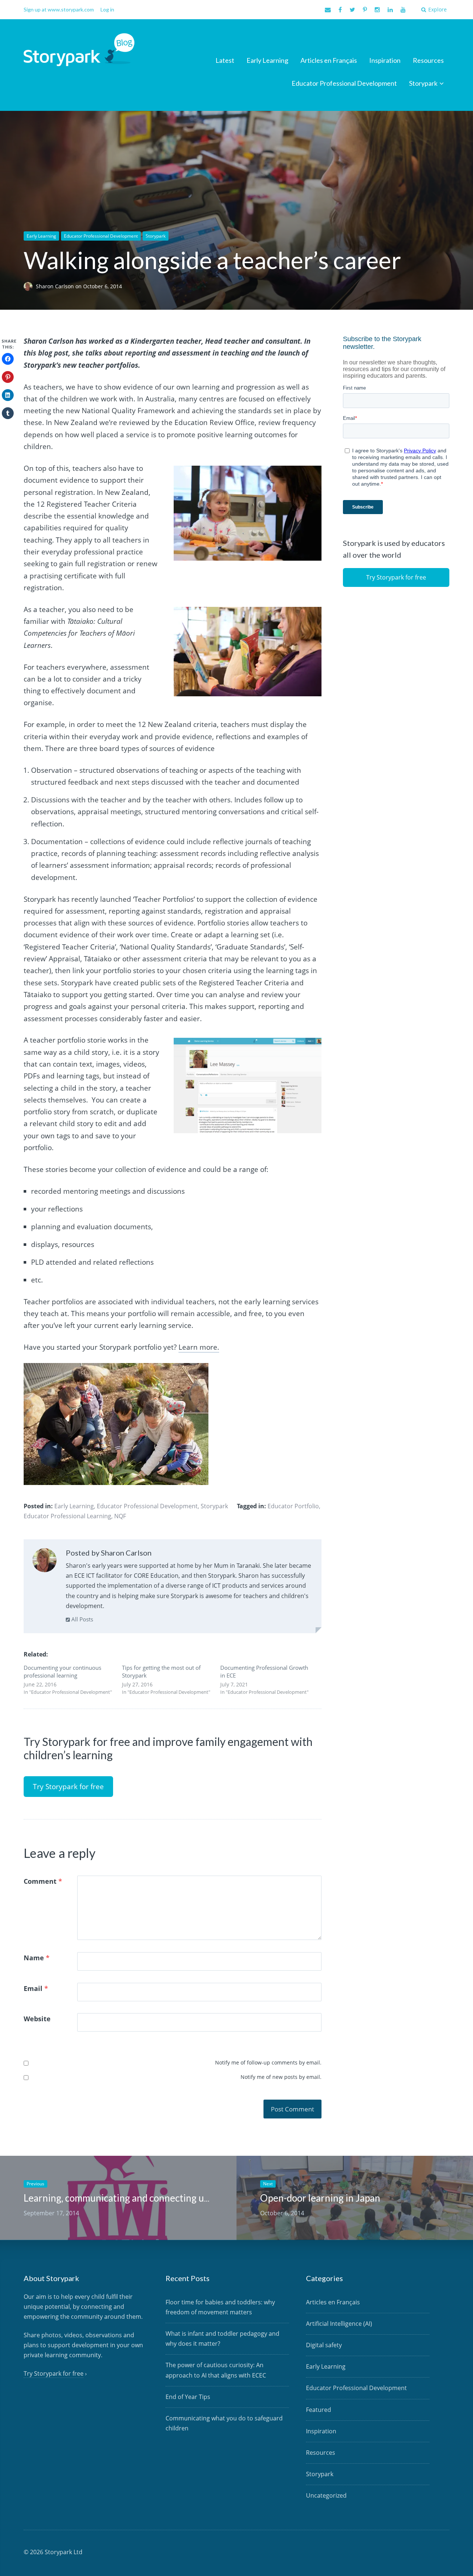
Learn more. (199, 1347)
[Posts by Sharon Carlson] (45, 1562)
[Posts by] (30, 286)
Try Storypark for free (68, 1787)
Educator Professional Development (344, 83)
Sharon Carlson (56, 286)
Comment (43, 1881)
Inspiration (385, 60)
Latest (225, 60)
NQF (120, 1516)
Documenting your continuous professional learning (62, 1671)
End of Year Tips (188, 2397)
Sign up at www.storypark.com (59, 9)
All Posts (81, 1619)
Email (36, 1988)
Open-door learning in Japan (320, 2198)
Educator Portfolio (293, 1506)
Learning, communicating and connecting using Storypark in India (161, 2198)
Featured (319, 2410)
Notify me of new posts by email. (281, 2077)
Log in (107, 9)
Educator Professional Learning (67, 1516)
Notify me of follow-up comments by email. (268, 2062)
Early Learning (267, 60)
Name (37, 1958)
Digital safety (324, 2345)
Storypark (423, 83)
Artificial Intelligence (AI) (339, 2324)
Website (37, 2019)
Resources (428, 60)
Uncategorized (326, 2495)
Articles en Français (329, 60)
